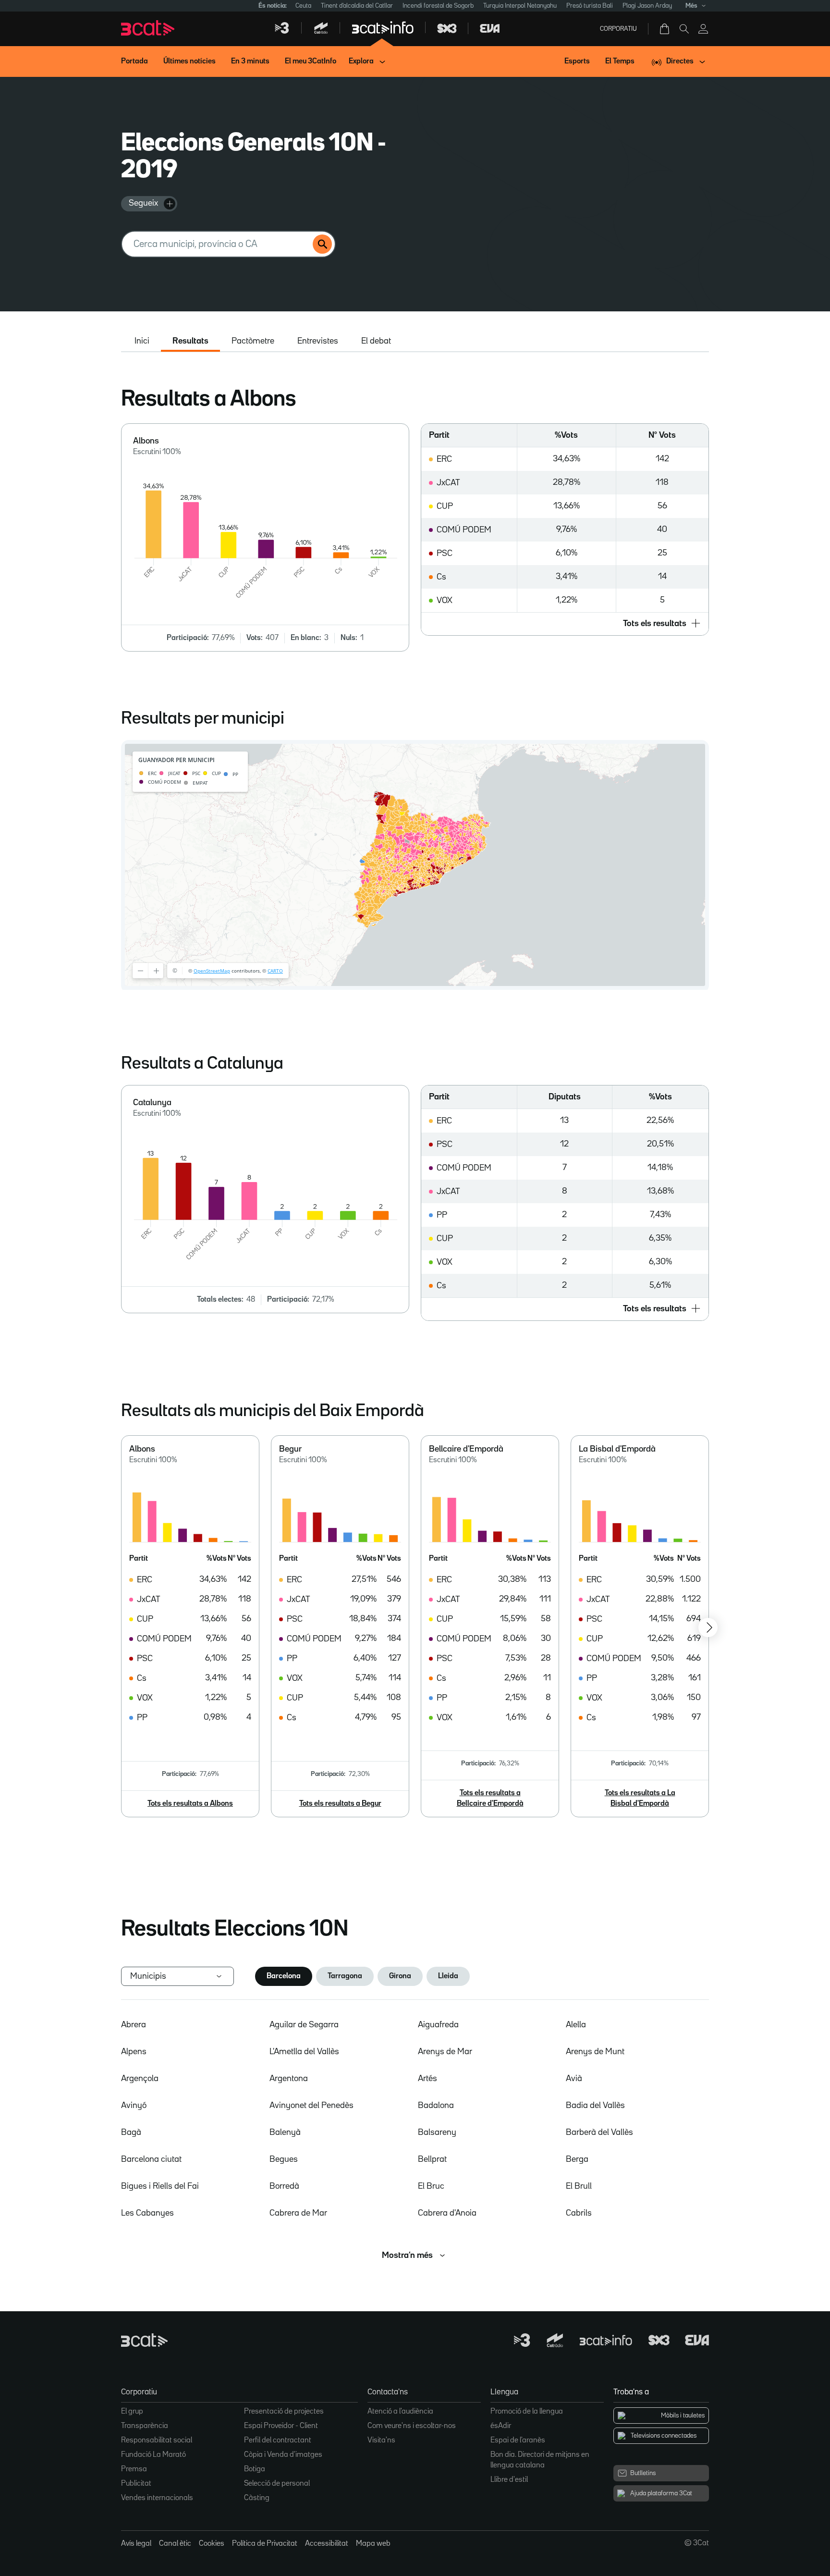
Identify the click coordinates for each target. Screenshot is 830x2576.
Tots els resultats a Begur (340, 1804)
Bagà (131, 2132)
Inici (142, 341)
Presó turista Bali (590, 6)
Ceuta (303, 6)
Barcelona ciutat (151, 2159)
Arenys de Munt (595, 2052)
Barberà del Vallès (599, 2132)
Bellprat (432, 2159)
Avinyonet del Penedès (311, 2106)
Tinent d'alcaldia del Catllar (357, 6)
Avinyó (134, 2106)
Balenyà (285, 2132)
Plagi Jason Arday (647, 6)
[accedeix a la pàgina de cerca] (684, 29)
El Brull (579, 2186)
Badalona (436, 2106)
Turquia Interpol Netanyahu (520, 6)
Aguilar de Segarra (304, 2025)
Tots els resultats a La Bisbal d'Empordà (640, 1799)
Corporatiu (618, 29)
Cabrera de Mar (298, 2213)
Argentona (289, 2079)
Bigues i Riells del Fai (160, 2186)
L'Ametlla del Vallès (304, 2052)
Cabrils (579, 2213)
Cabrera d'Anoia (447, 2213)
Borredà (284, 2186)
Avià (574, 2079)
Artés (427, 2079)
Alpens (134, 2052)
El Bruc (431, 2186)
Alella (576, 2025)
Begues (284, 2159)
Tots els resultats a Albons (190, 1804)
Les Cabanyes (147, 2213)
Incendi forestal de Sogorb (438, 6)
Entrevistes (318, 341)
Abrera (134, 2025)
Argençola (140, 2079)
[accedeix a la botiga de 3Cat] (665, 29)
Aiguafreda (438, 2025)
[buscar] (322, 244)
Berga (577, 2159)
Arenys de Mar (445, 2052)
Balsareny (437, 2132)
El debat (376, 341)
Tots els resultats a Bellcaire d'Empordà (490, 1799)
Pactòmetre (253, 341)
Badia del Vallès (595, 2106)
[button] (565, 624)
